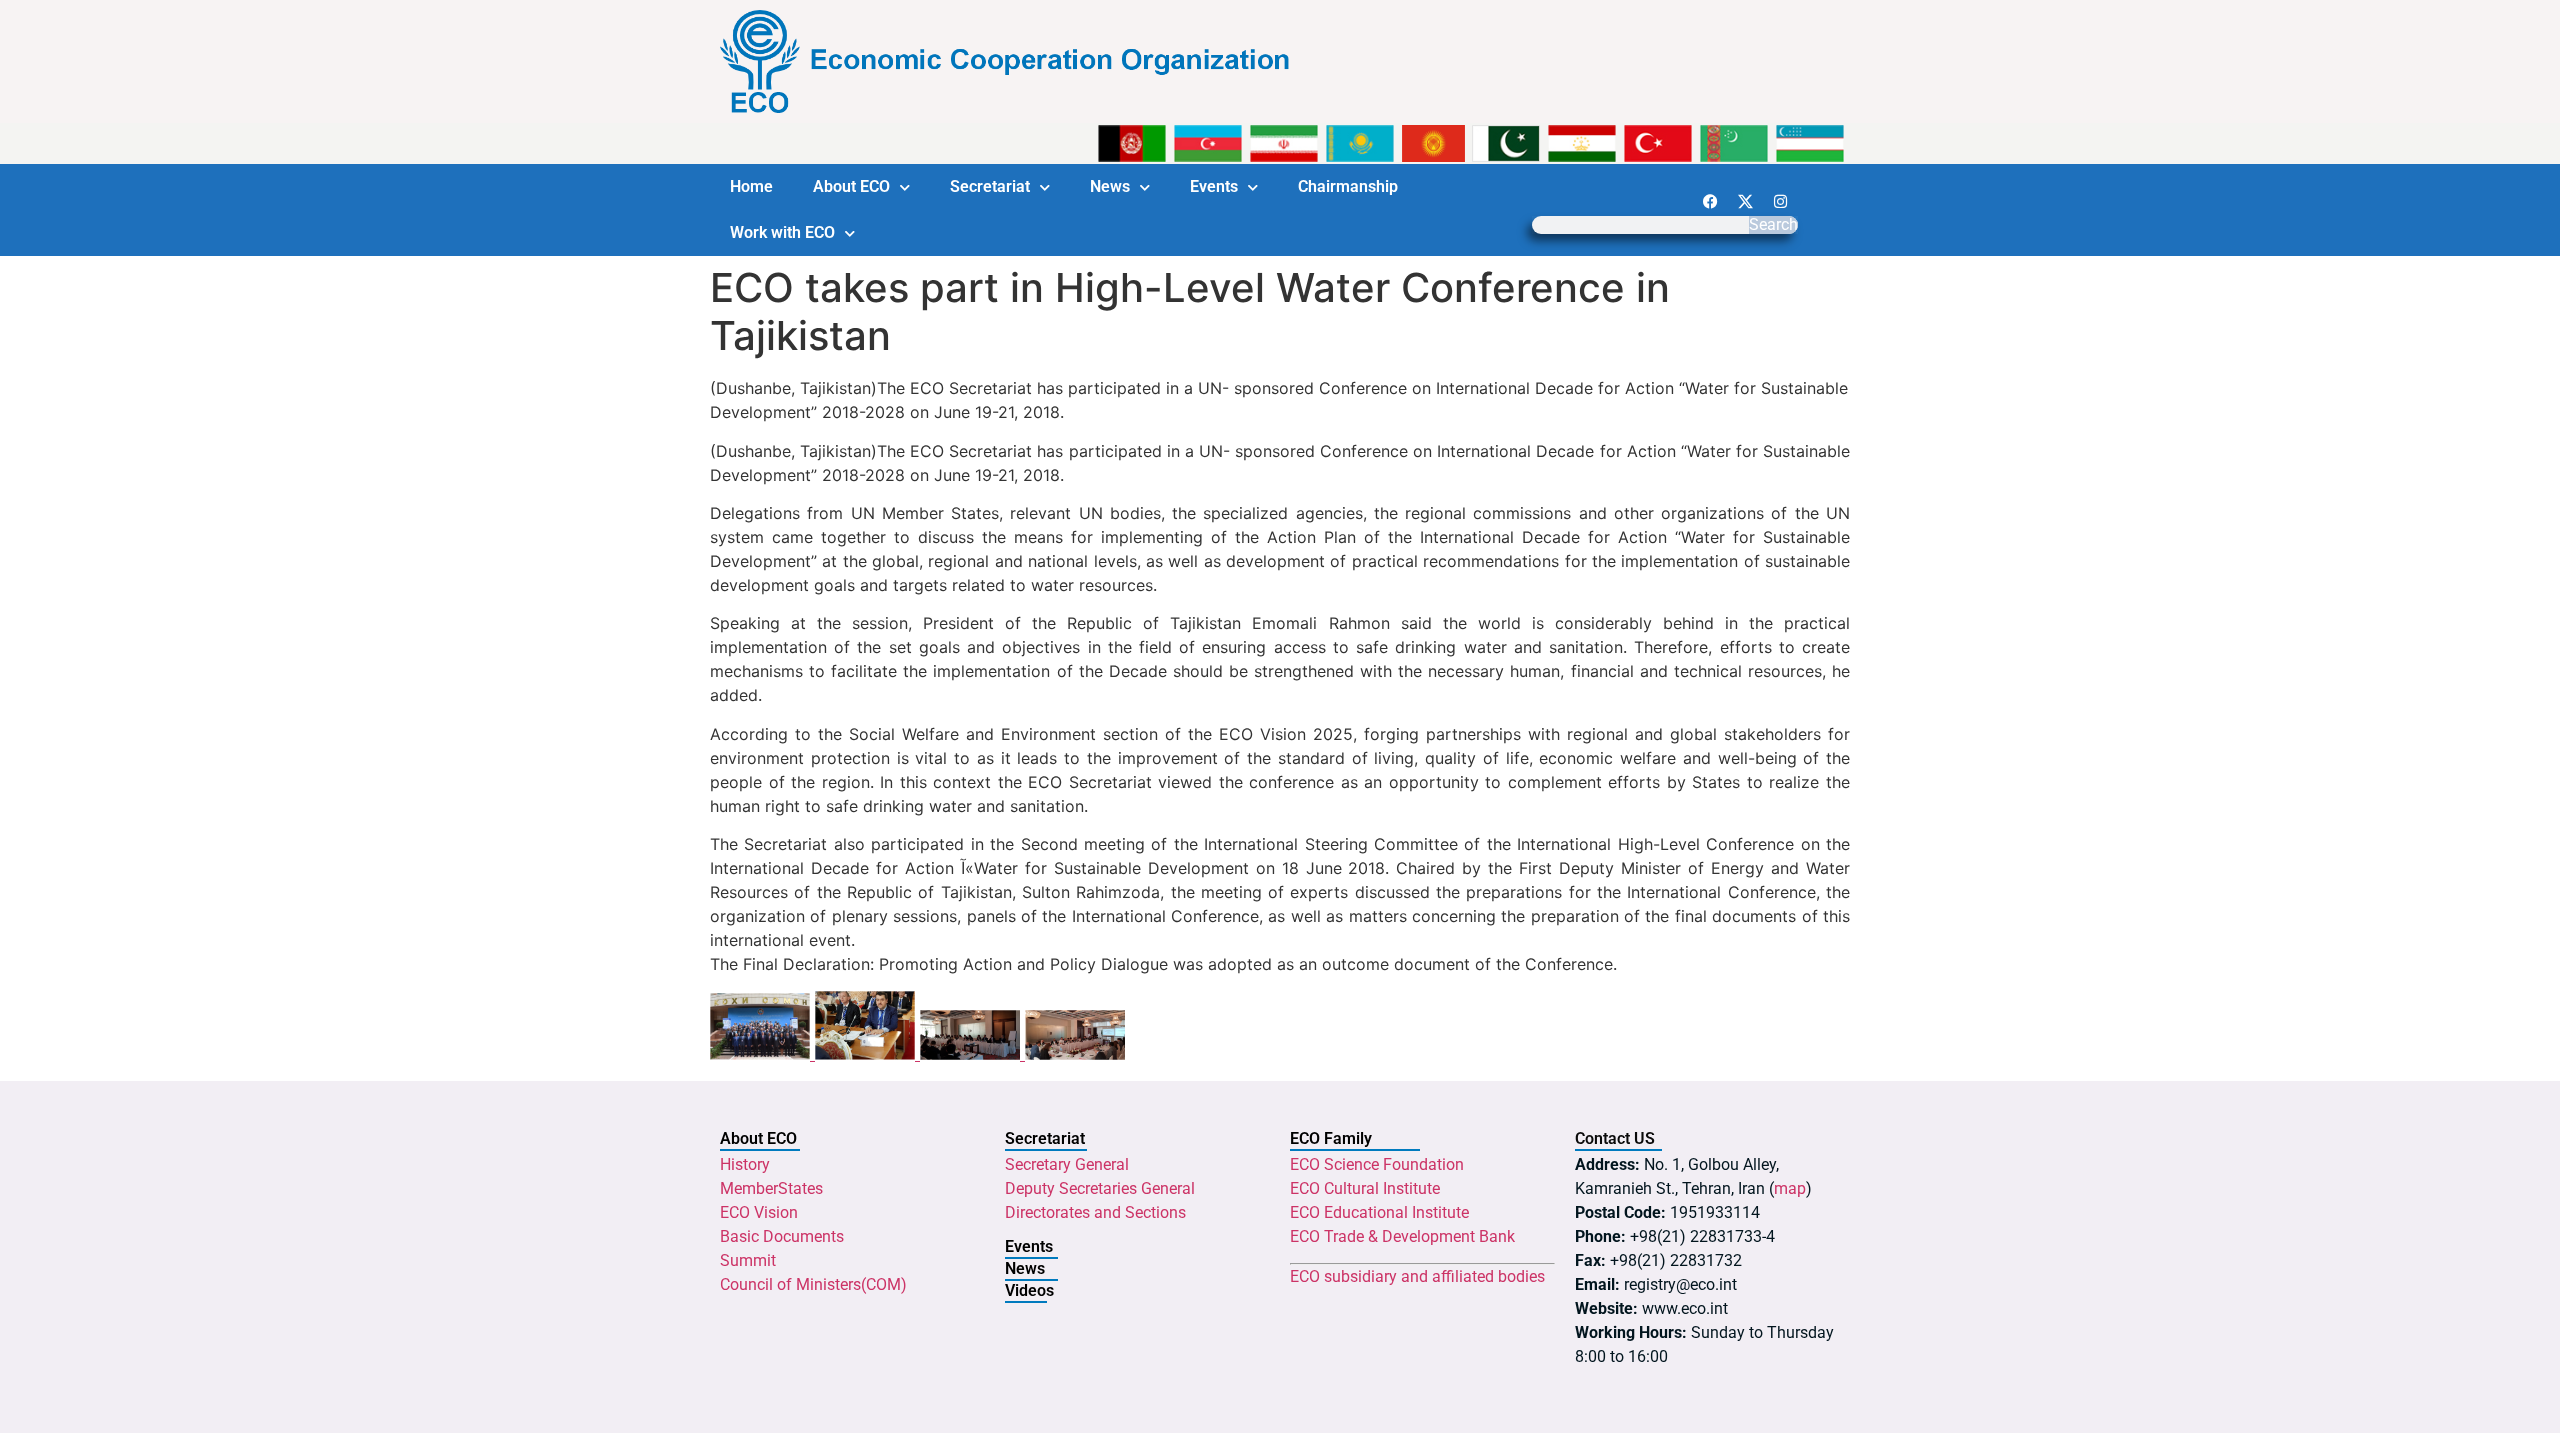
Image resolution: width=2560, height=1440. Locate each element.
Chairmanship (1348, 186)
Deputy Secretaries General (1100, 1188)
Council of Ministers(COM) (813, 1284)
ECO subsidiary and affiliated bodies (1417, 1276)
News (1110, 186)
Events (1214, 186)
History (745, 1164)
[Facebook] (1710, 201)
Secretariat (990, 186)
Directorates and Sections (1095, 1212)
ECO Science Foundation (1377, 1164)
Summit (748, 1260)
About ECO (851, 186)
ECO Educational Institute (1379, 1212)
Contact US (1615, 1138)
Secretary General (1067, 1164)
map (1790, 1188)
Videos (1029, 1290)
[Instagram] (1780, 201)
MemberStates (771, 1188)
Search (1773, 225)
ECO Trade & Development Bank (1402, 1236)
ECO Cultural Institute (1365, 1188)
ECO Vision (759, 1212)
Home (751, 186)
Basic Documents (782, 1236)
